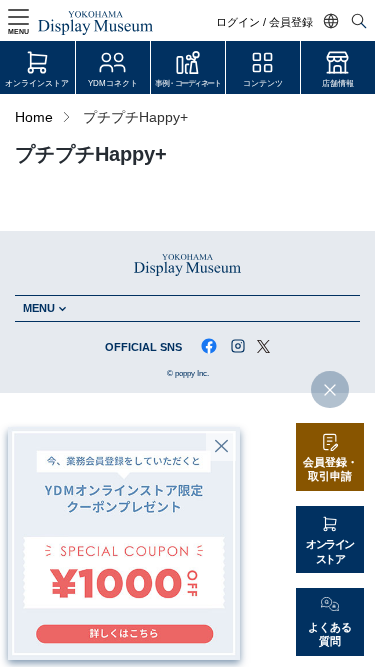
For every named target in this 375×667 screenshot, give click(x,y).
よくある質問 (330, 634)
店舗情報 (338, 83)
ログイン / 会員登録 (264, 22)
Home (34, 117)
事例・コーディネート (187, 83)
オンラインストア (37, 83)
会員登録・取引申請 (330, 469)
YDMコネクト (113, 83)
